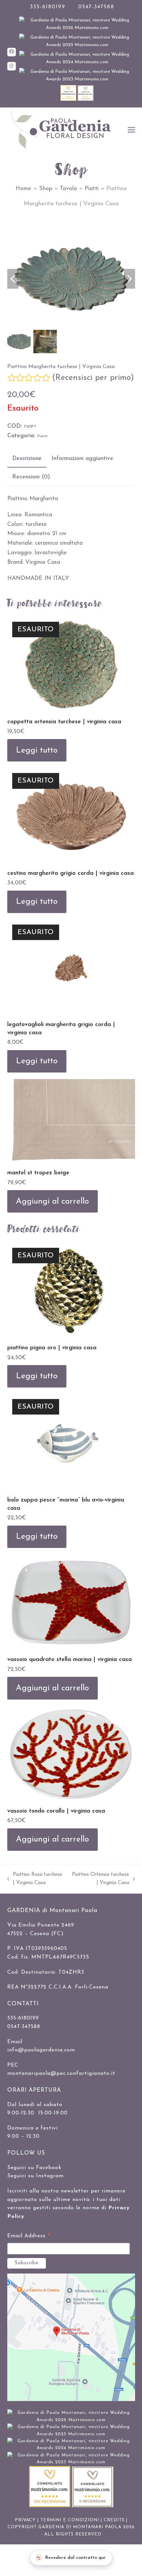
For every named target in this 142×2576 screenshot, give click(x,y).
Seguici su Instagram (35, 2176)
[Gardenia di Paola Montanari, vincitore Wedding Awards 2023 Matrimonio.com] (77, 79)
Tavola (68, 189)
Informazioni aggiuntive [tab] (82, 458)
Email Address (29, 2237)
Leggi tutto (37, 750)
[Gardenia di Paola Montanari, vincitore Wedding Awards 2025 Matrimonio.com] (77, 45)
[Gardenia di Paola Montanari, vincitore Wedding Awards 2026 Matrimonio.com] (77, 28)
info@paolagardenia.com (41, 2050)
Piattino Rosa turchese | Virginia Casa (35, 1880)
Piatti (92, 189)
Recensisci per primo (93, 378)
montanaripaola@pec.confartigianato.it (61, 2074)
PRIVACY (25, 2520)
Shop (46, 189)
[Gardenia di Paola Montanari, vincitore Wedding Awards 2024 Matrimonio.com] (77, 62)
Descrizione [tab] (27, 458)
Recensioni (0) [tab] (31, 477)
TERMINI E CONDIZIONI (70, 2520)
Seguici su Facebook (34, 2168)
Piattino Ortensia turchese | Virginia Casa (100, 1880)
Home (23, 189)
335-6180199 (48, 7)
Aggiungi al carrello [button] (52, 1202)
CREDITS (114, 2520)
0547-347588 (96, 7)
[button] (131, 130)
